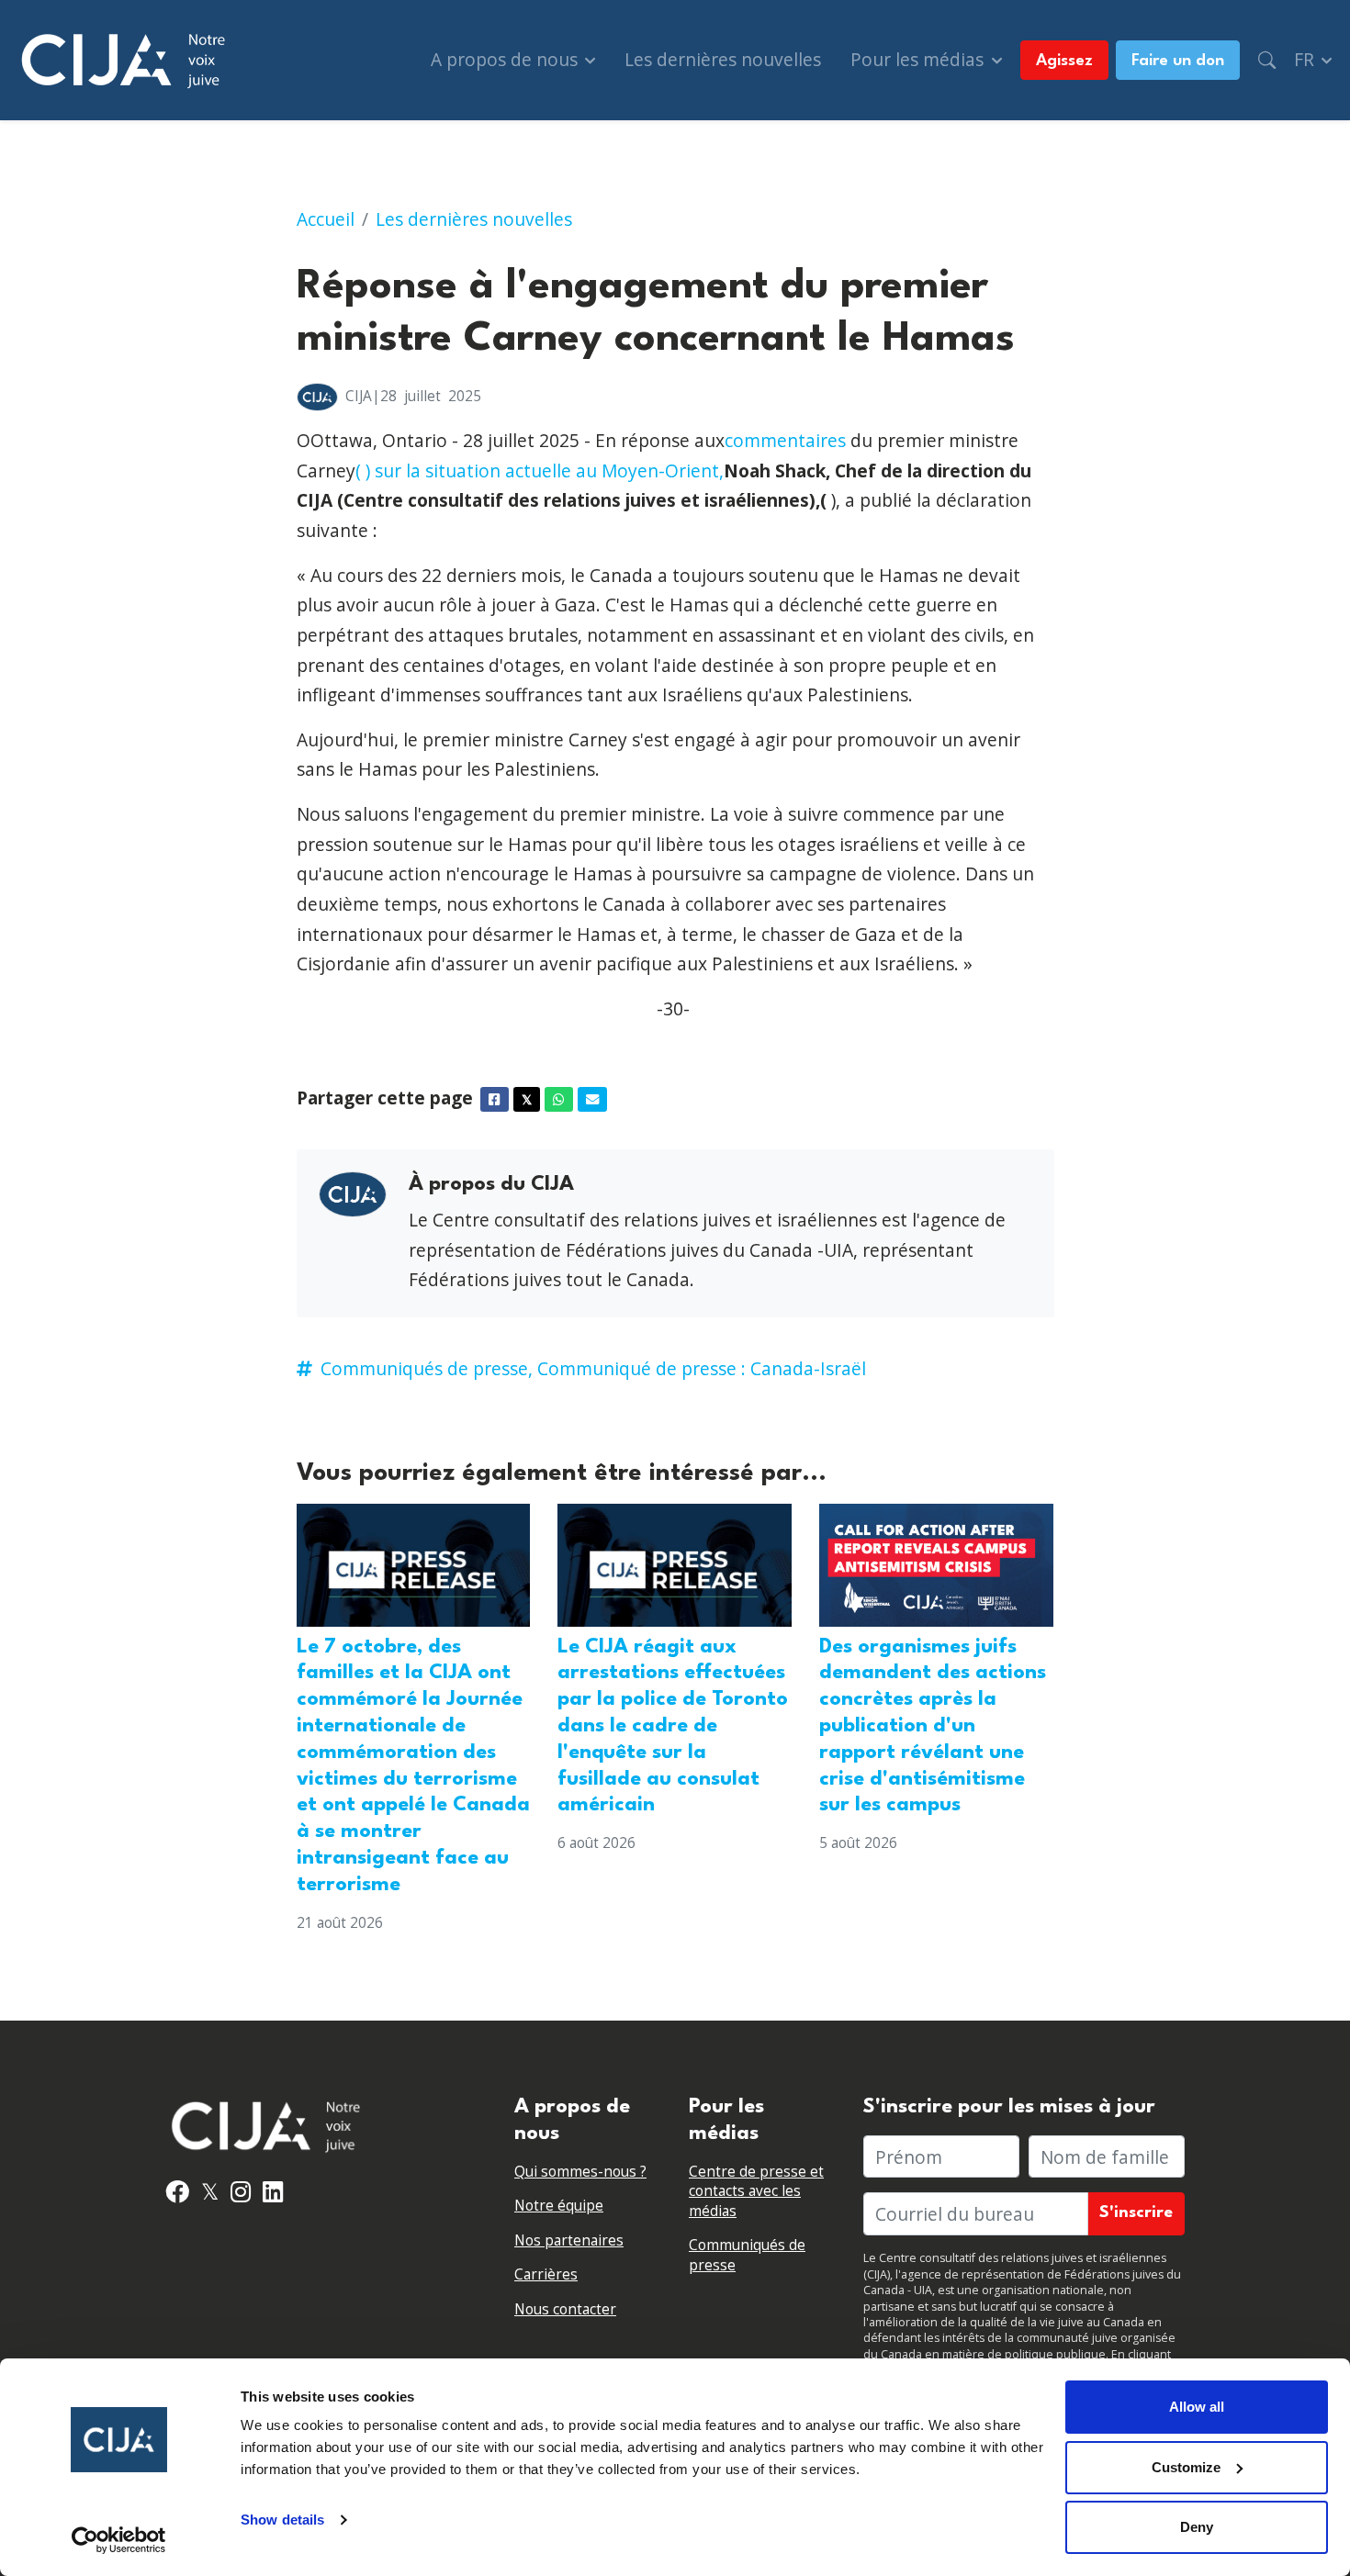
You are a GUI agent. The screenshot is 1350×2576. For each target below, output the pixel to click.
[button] (1267, 60)
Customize (1186, 2467)
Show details (282, 2520)
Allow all (1197, 2407)
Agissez (1064, 61)
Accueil (326, 219)
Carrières (546, 2274)
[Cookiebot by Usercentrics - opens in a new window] (119, 2540)
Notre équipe (559, 2206)
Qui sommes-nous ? (580, 2172)
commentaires (785, 440)
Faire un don (1178, 61)
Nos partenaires (569, 2240)
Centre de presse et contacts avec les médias (756, 2191)
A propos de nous (506, 59)
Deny (1197, 2527)
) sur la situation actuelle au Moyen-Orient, (545, 470)
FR (1306, 59)
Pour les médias (919, 59)
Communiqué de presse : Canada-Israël (702, 1368)
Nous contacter (565, 2309)
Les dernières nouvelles (723, 59)
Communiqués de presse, (427, 1368)
